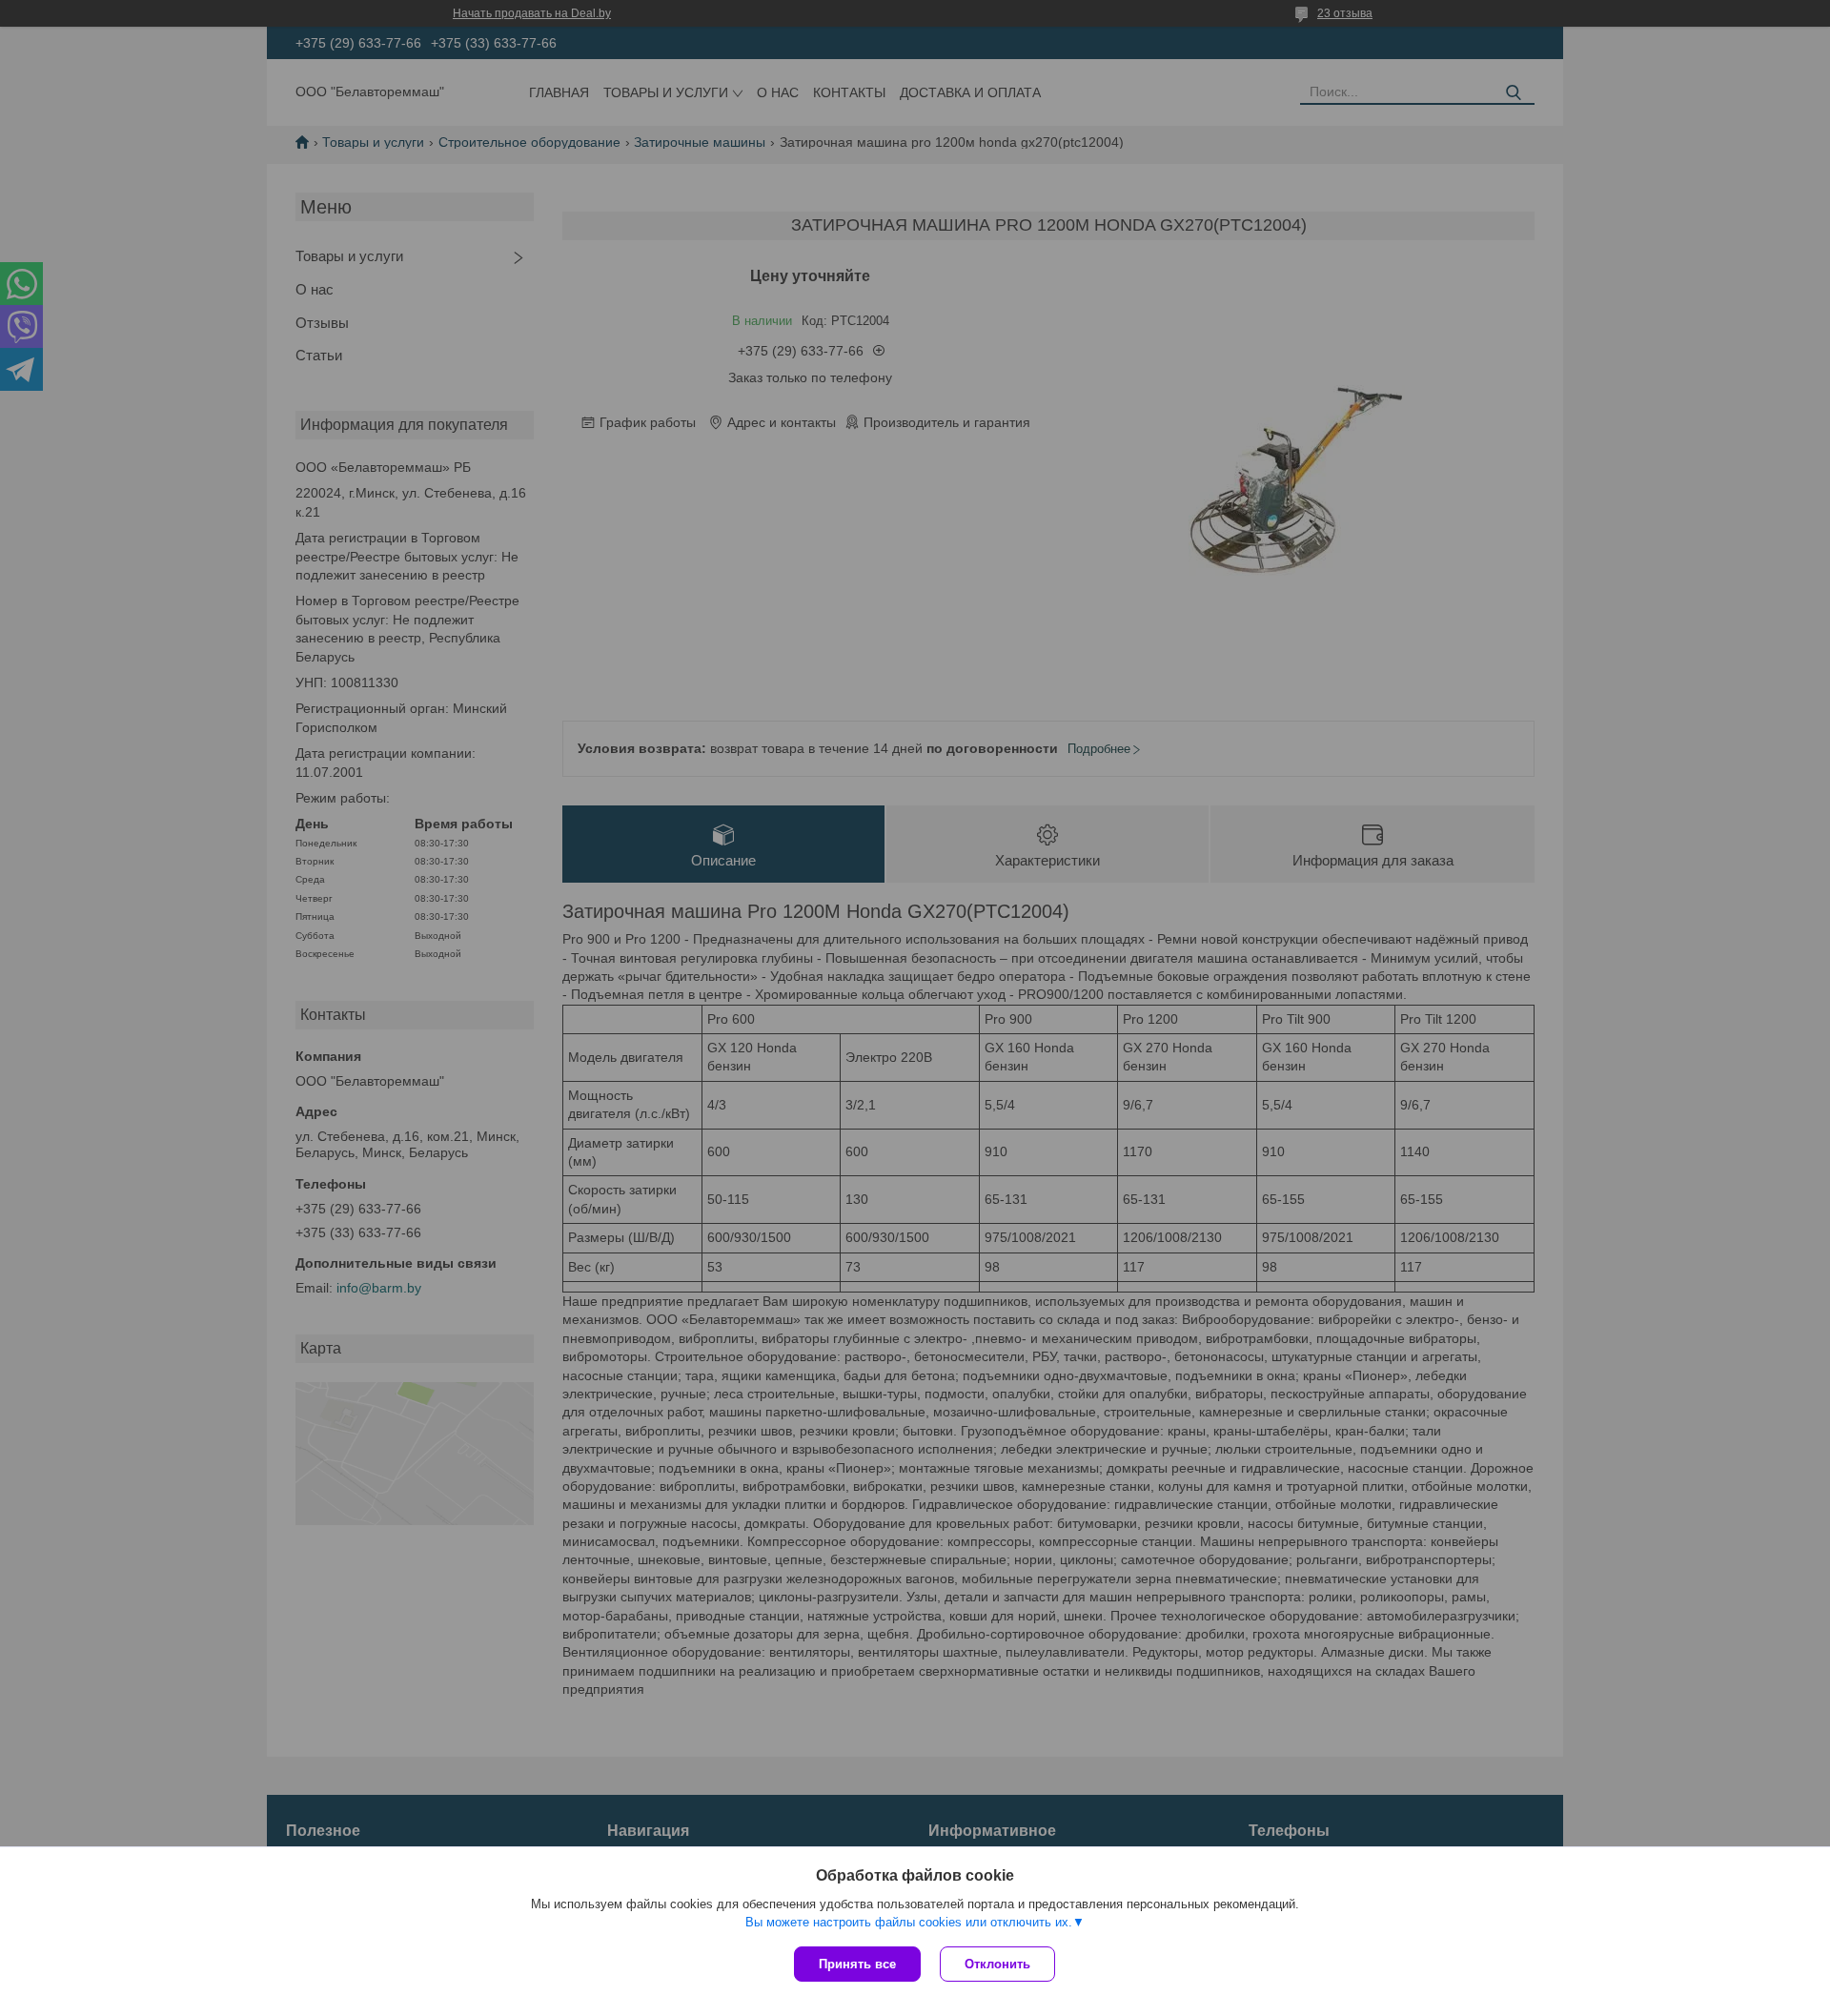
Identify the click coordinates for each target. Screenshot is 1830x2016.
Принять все (857, 1964)
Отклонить (997, 1964)
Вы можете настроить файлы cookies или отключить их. (909, 1922)
